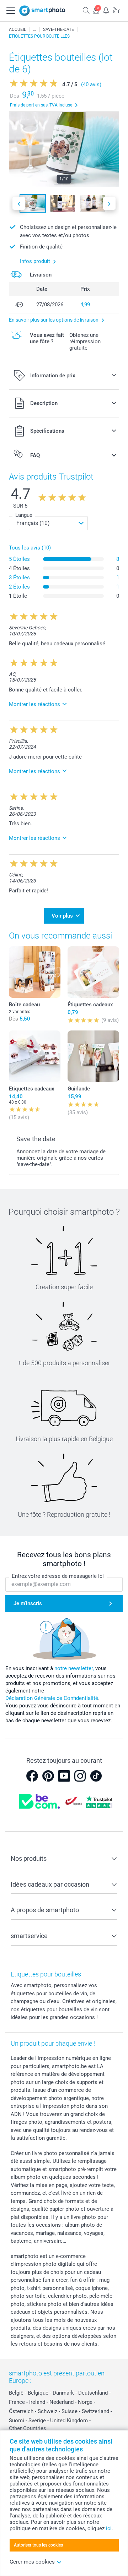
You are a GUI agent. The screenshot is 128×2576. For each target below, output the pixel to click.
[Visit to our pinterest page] (48, 1776)
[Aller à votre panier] (116, 10)
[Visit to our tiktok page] (96, 1776)
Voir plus (62, 916)
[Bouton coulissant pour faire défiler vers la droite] (109, 204)
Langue (24, 515)
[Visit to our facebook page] (32, 1776)
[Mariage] (34, 29)
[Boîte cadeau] (35, 972)
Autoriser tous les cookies (38, 2545)
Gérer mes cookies (32, 2562)
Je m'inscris (28, 1603)
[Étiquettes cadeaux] (93, 972)
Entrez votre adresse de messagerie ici (58, 1576)
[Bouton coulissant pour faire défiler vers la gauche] (19, 204)
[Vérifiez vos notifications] (106, 10)
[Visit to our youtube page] (64, 1776)
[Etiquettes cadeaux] (35, 1056)
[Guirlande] (93, 1056)
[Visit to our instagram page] (80, 1776)
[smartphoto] (42, 11)
